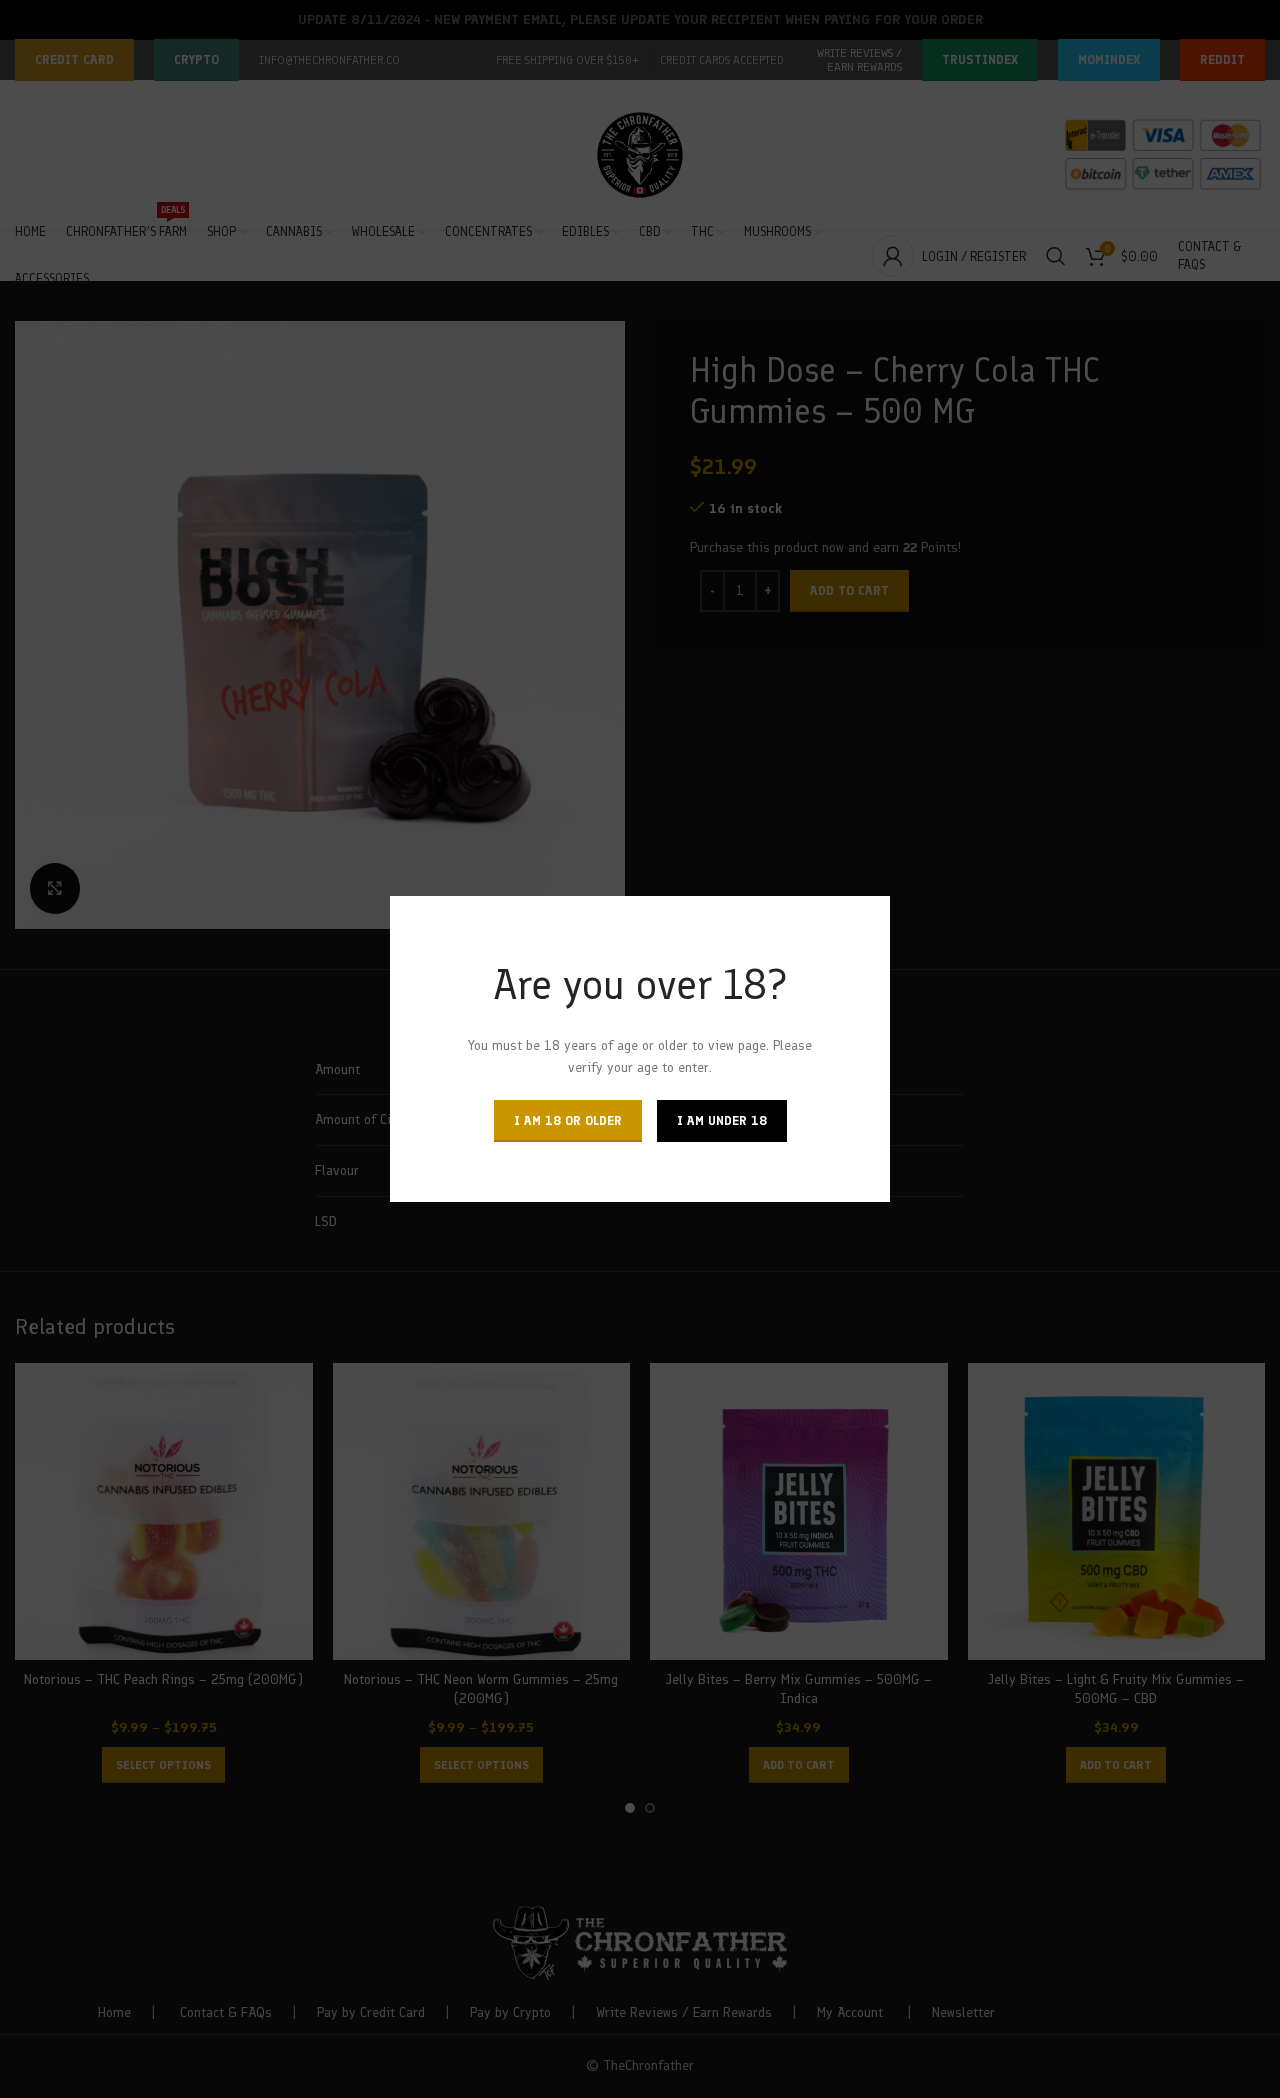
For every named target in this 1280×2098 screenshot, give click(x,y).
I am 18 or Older (568, 1120)
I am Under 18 (722, 1120)
